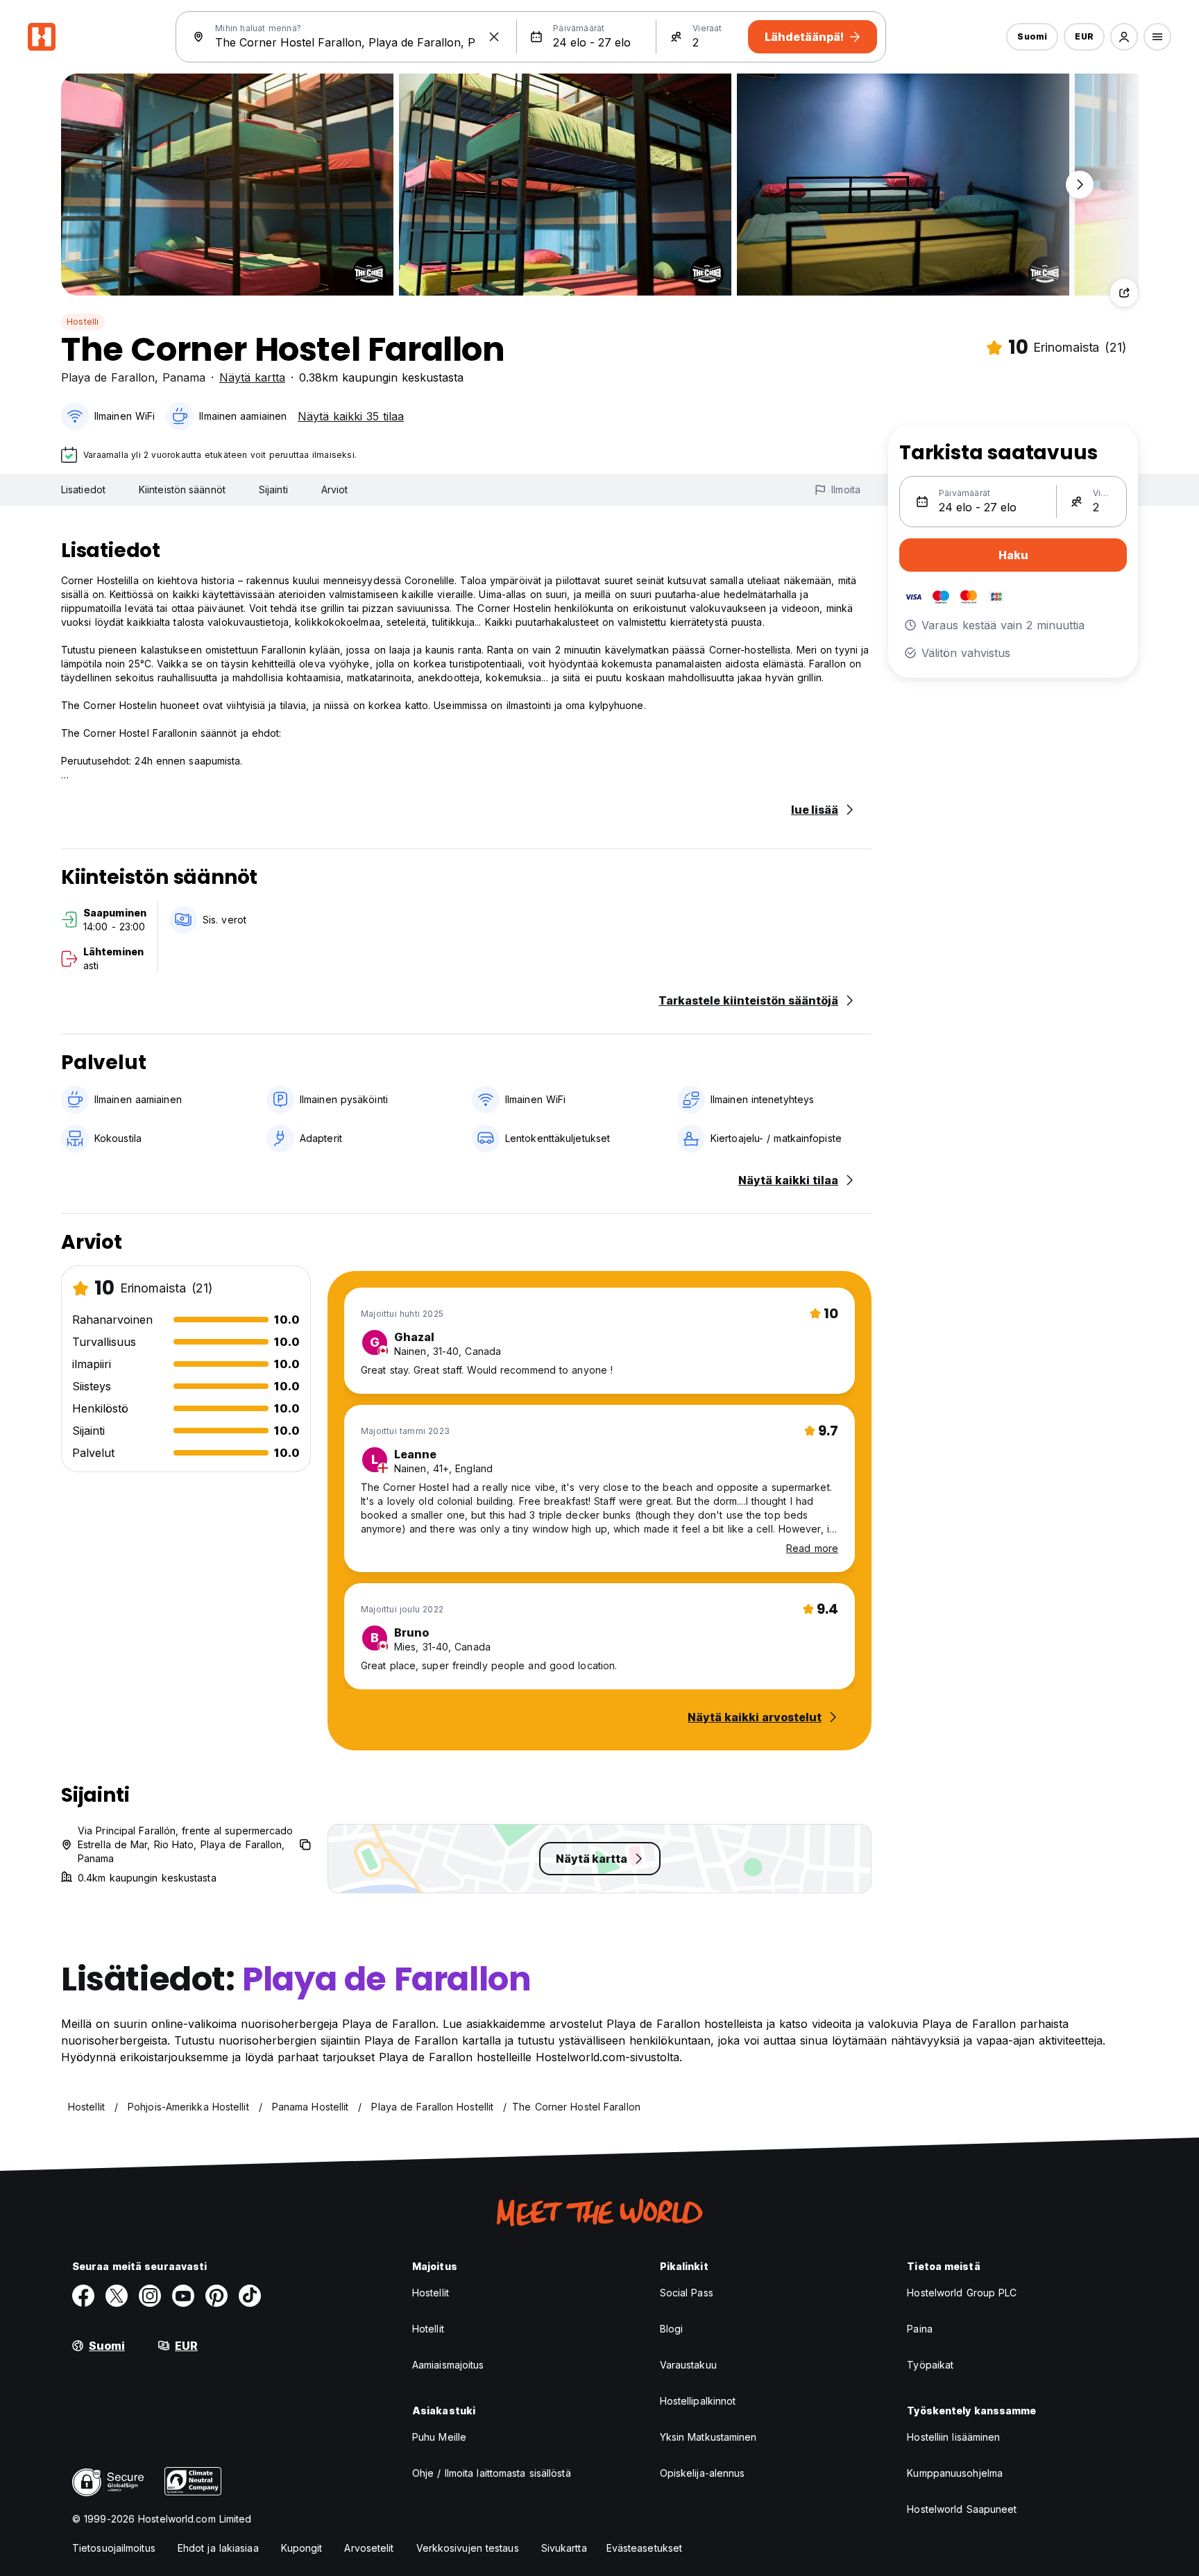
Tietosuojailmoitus (114, 2548)
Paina (920, 2329)
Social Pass (687, 2293)
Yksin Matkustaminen (708, 2437)
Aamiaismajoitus (448, 2365)
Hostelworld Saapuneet (962, 2509)
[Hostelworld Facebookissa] (83, 2296)
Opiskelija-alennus (703, 2473)
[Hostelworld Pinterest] (216, 2296)
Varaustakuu (688, 2365)
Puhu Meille (439, 2437)
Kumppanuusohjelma (955, 2473)
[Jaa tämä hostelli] (1124, 293)
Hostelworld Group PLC (962, 2293)
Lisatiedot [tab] (83, 489)
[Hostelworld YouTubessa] (183, 2296)
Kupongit (302, 2548)
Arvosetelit (369, 2548)
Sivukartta (564, 2548)
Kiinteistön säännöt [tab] (182, 489)
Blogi (672, 2329)
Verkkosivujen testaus (468, 2548)
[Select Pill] (1124, 37)
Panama (184, 377)
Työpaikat (930, 2365)
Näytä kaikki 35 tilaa (351, 416)
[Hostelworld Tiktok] (250, 2296)
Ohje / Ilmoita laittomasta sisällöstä (492, 2473)
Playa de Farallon (108, 377)
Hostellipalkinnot (698, 2401)
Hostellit (431, 2293)
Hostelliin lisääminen (953, 2437)
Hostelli (83, 322)
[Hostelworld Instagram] (150, 2296)
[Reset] (494, 37)
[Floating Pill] (1080, 185)
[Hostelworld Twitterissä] (117, 2296)
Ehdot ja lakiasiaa (218, 2548)
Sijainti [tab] (273, 489)
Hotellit (428, 2329)
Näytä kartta (252, 377)
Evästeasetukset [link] (645, 2548)
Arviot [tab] (335, 489)
